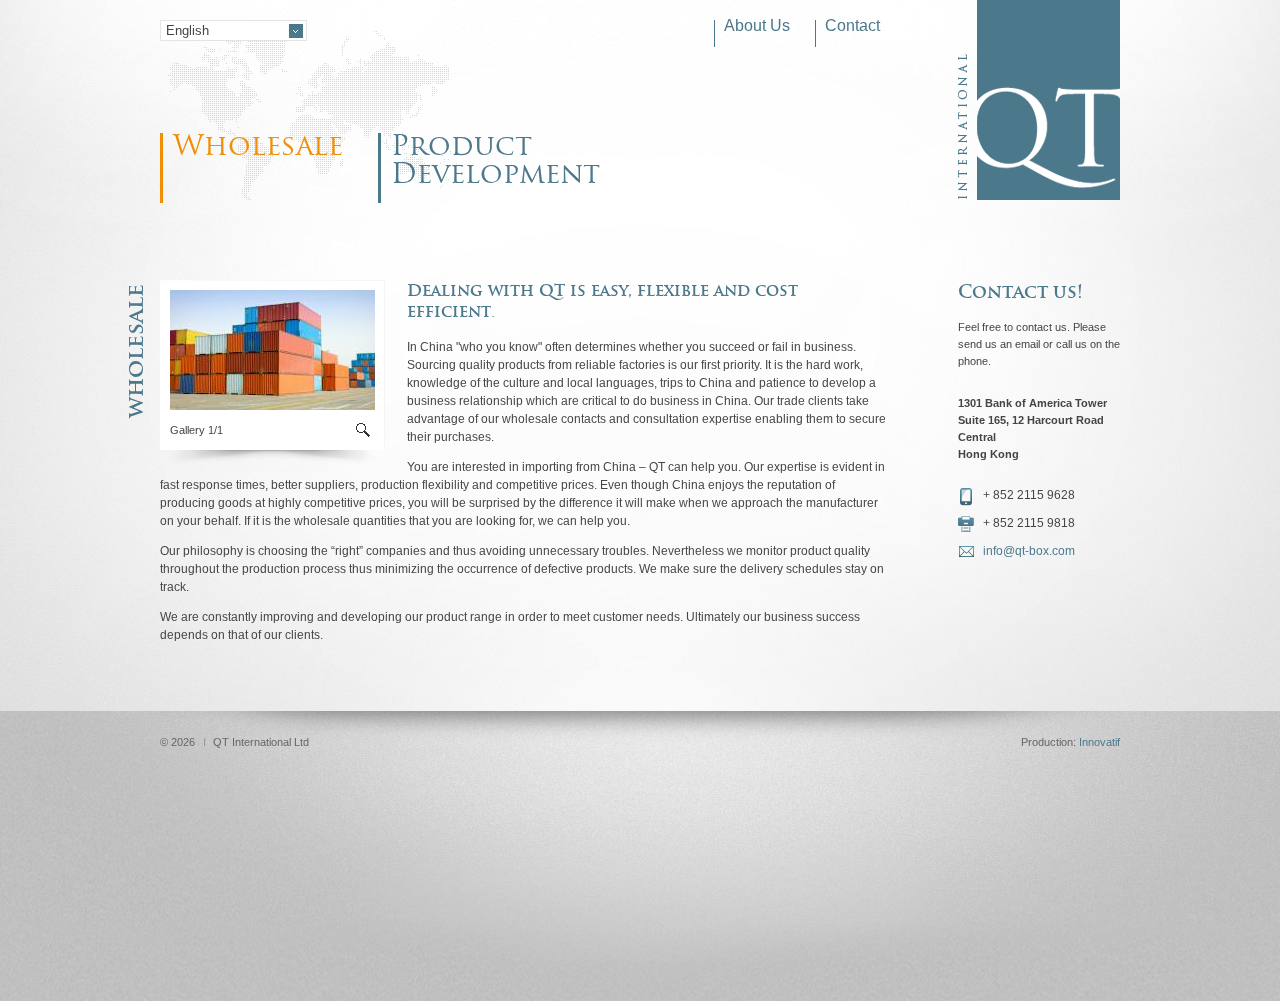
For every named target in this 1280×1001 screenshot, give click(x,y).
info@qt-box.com (1029, 551)
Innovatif (1099, 742)
